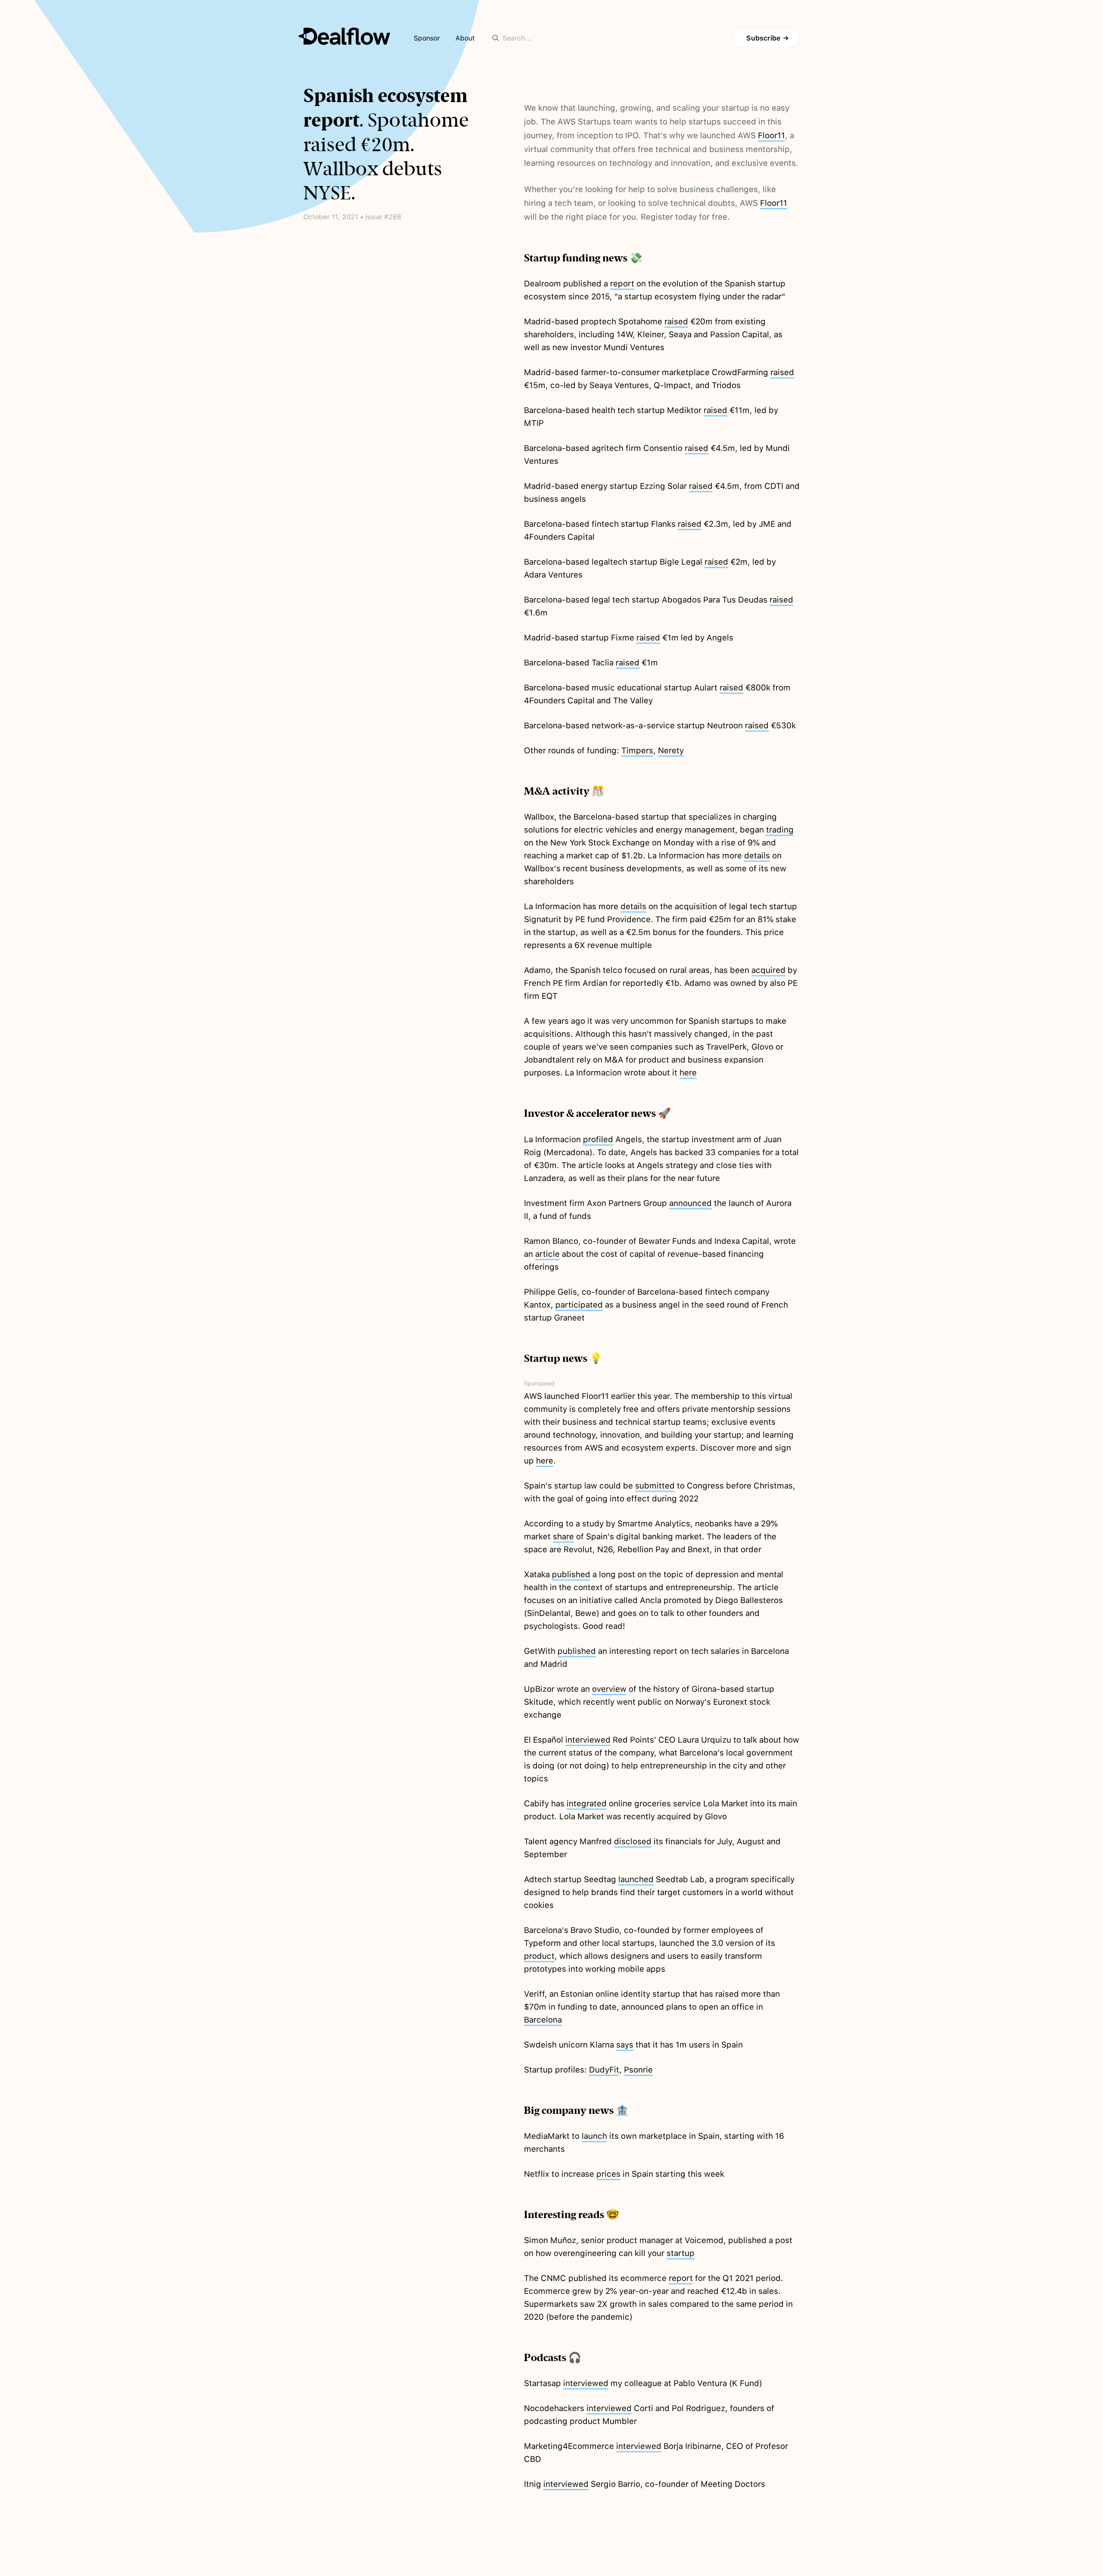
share (563, 1537)
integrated (587, 1804)
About (465, 38)
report (622, 284)
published (571, 1574)
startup (681, 2253)
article (547, 1254)
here (688, 1073)
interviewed (588, 1740)
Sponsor (427, 38)
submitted (655, 1486)
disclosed (633, 1841)
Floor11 (771, 135)
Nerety (671, 750)
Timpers (637, 750)
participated (579, 1305)
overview (609, 1689)
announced (690, 1203)
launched (636, 1879)
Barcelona (543, 2020)
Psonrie (638, 2070)
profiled (598, 1139)
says (625, 2045)
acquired (768, 970)
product (539, 1956)
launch (594, 2136)
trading (780, 830)
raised (676, 322)
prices (608, 2174)
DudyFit (604, 2070)
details (757, 856)
